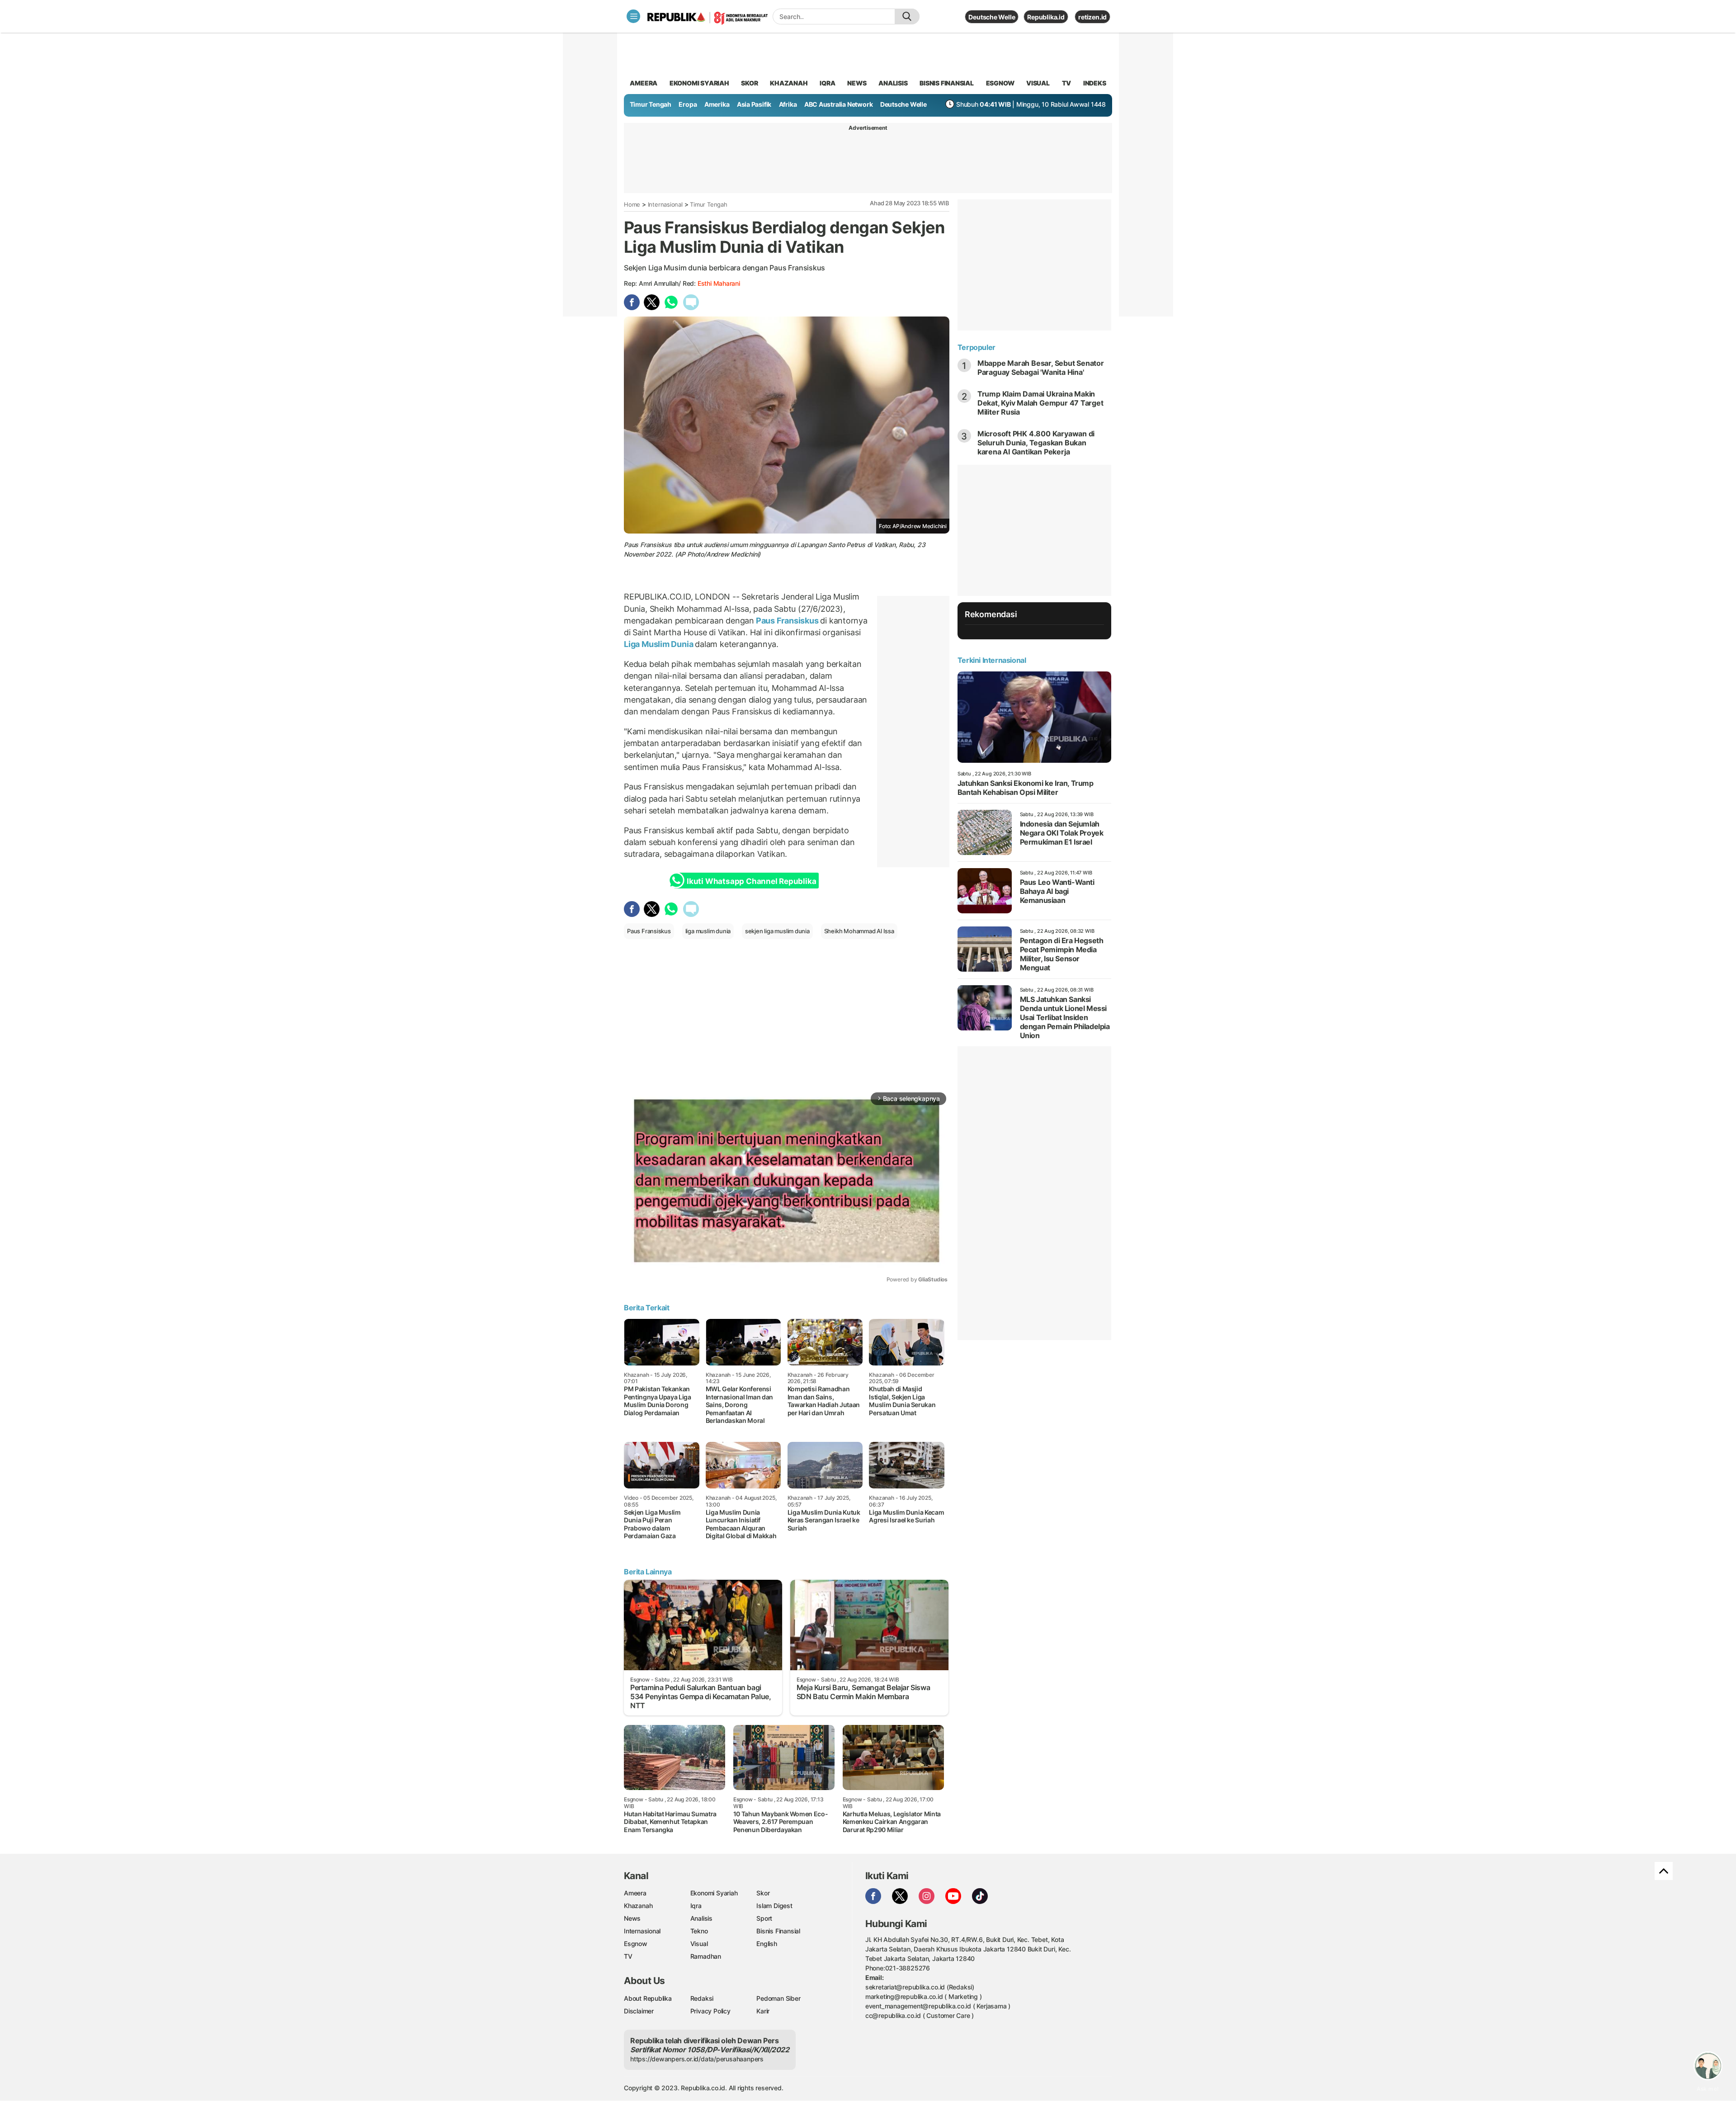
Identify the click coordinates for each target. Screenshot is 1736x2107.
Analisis (701, 1918)
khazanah (789, 83)
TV (1067, 83)
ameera (644, 83)
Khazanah (638, 1906)
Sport (764, 1918)
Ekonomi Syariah (699, 83)
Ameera (635, 1893)
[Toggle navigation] (633, 16)
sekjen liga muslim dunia (777, 931)
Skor (763, 1893)
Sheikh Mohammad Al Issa (859, 931)
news (857, 83)
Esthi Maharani (719, 283)
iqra (827, 83)
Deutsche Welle (992, 17)
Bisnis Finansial (947, 83)
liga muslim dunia (708, 931)
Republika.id (1046, 17)
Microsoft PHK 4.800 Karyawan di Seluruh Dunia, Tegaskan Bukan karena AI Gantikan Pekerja (1036, 443)
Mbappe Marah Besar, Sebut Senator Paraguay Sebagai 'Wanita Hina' (1041, 368)
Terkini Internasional (992, 660)
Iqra (696, 1906)
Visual (699, 1944)
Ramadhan (706, 1956)
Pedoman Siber (778, 1998)
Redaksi (702, 1998)
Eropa (688, 104)
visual (1038, 83)
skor (749, 83)
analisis (893, 83)
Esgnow (636, 1944)
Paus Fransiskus (787, 621)
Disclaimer (639, 2011)
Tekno (699, 1931)
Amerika (717, 104)
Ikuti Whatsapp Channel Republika (751, 881)
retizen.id (1092, 17)
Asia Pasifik (754, 104)
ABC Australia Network (839, 104)
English (767, 1944)
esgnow (1000, 83)
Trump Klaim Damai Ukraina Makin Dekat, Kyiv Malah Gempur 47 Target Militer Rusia (1040, 403)
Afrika (788, 104)
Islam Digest (774, 1906)
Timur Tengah (651, 104)
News (632, 1918)
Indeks (1095, 83)
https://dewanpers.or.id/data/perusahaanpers (697, 2059)
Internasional (665, 204)
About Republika (648, 1998)
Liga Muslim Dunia (659, 644)
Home (632, 204)
